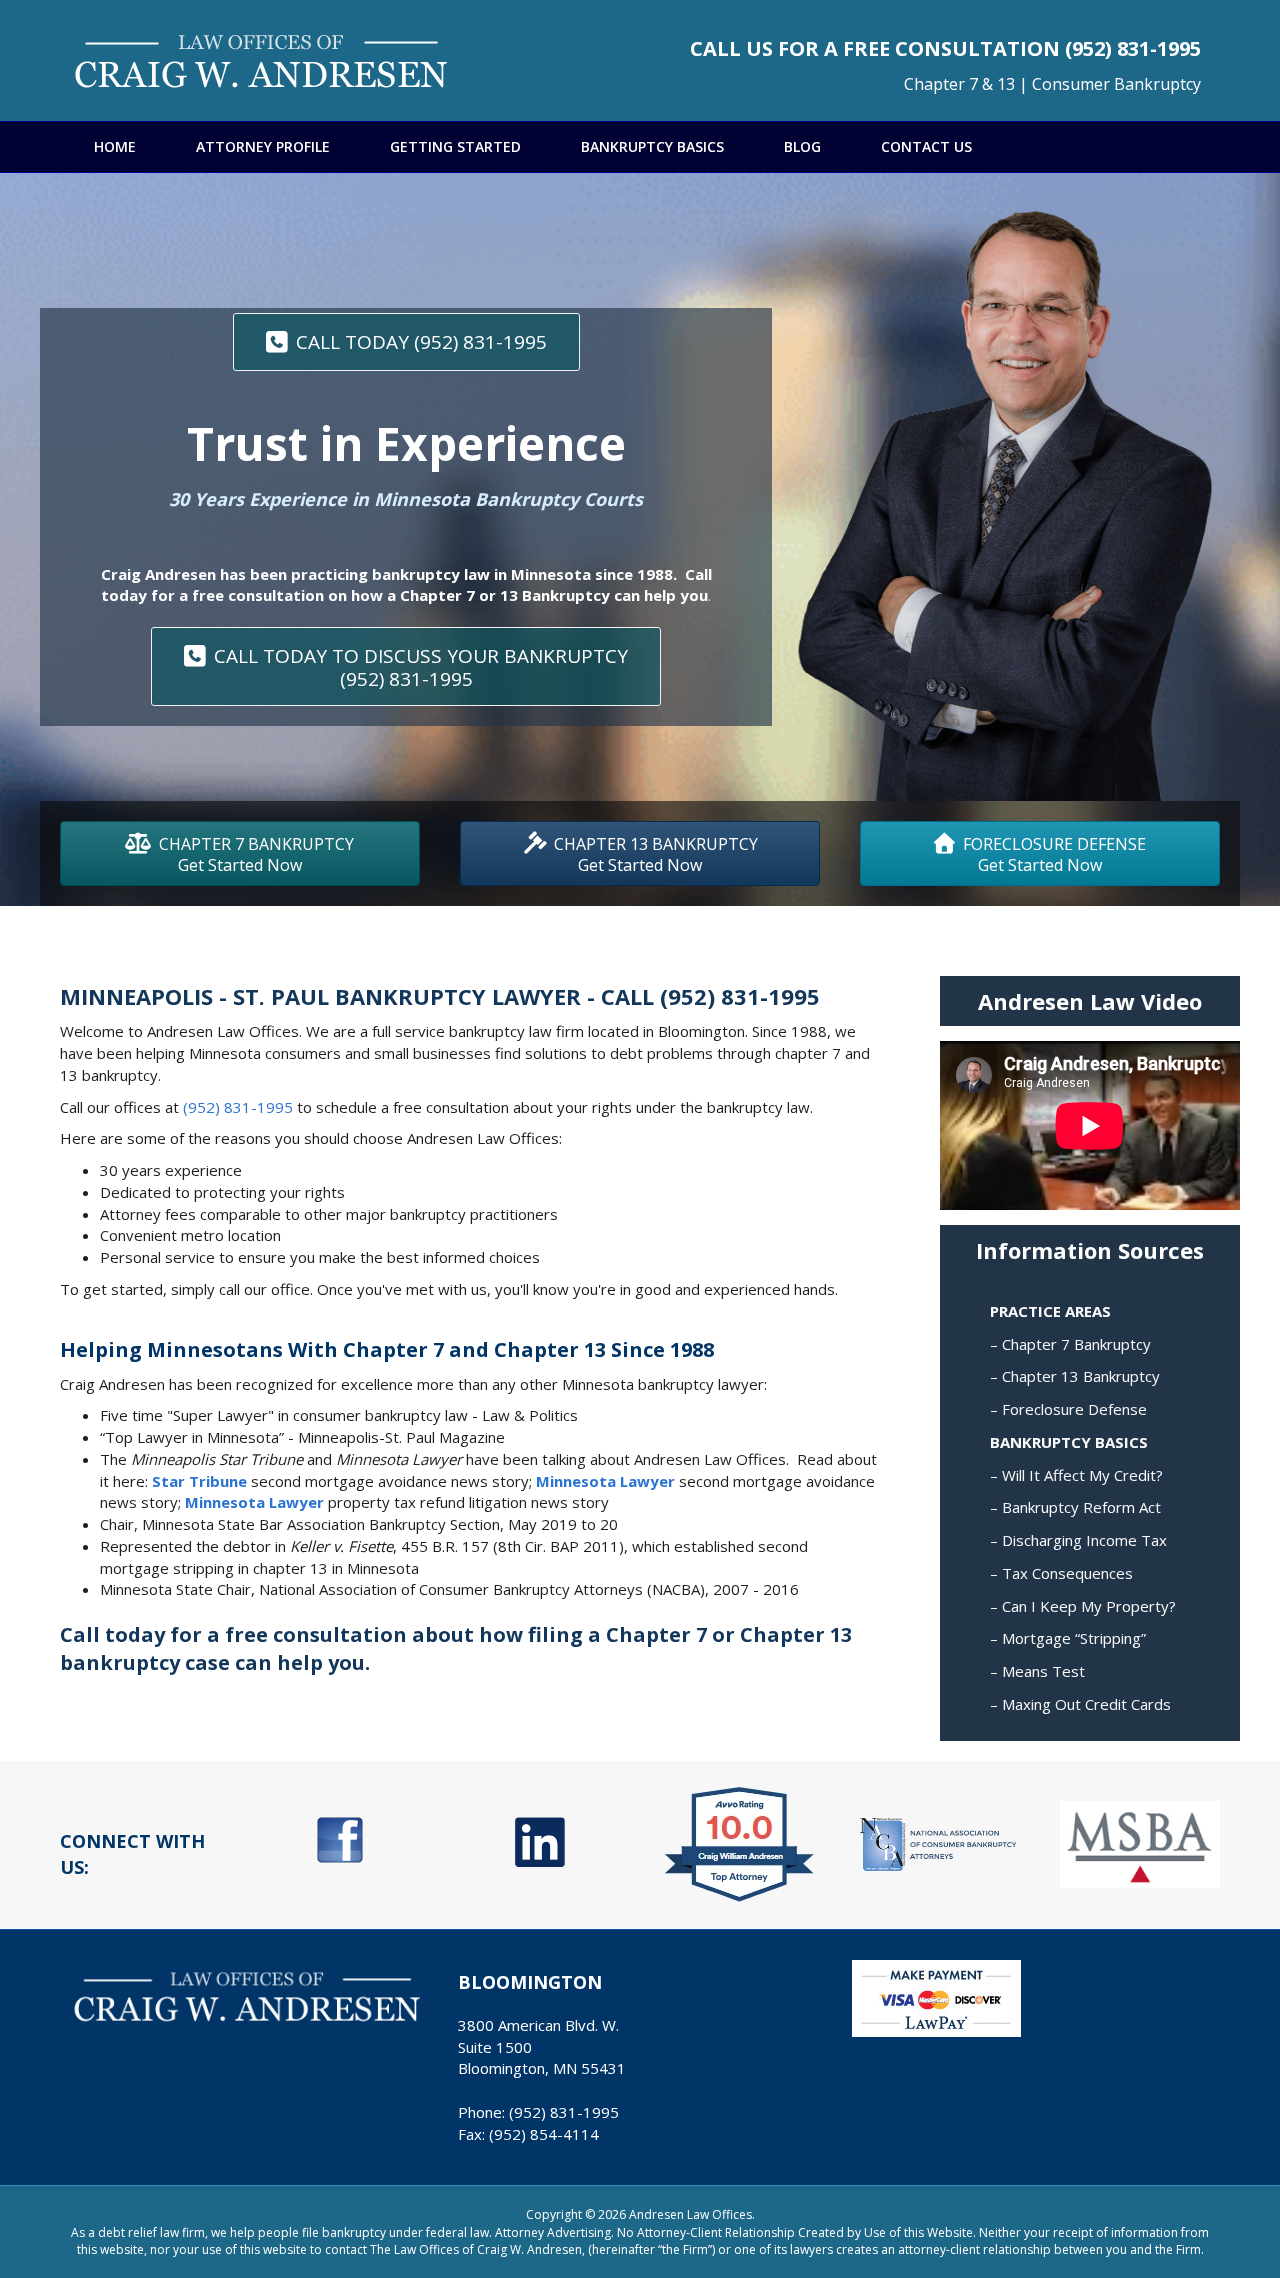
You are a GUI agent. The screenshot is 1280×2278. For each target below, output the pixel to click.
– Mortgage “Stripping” (1068, 1638)
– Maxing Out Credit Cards (1080, 1704)
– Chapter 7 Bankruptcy (1070, 1344)
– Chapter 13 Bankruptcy (1075, 1376)
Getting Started (455, 146)
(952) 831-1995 (1133, 48)
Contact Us (926, 146)
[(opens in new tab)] (340, 1838)
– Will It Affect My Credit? (1076, 1475)
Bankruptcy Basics (652, 146)
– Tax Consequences (1061, 1573)
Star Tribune (199, 1481)
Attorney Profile (263, 146)
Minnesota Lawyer (605, 1481)
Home (115, 146)
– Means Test (1037, 1671)
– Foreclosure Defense (1068, 1409)
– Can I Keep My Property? (1083, 1606)
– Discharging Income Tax (1078, 1540)
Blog (802, 146)
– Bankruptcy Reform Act (1075, 1507)
